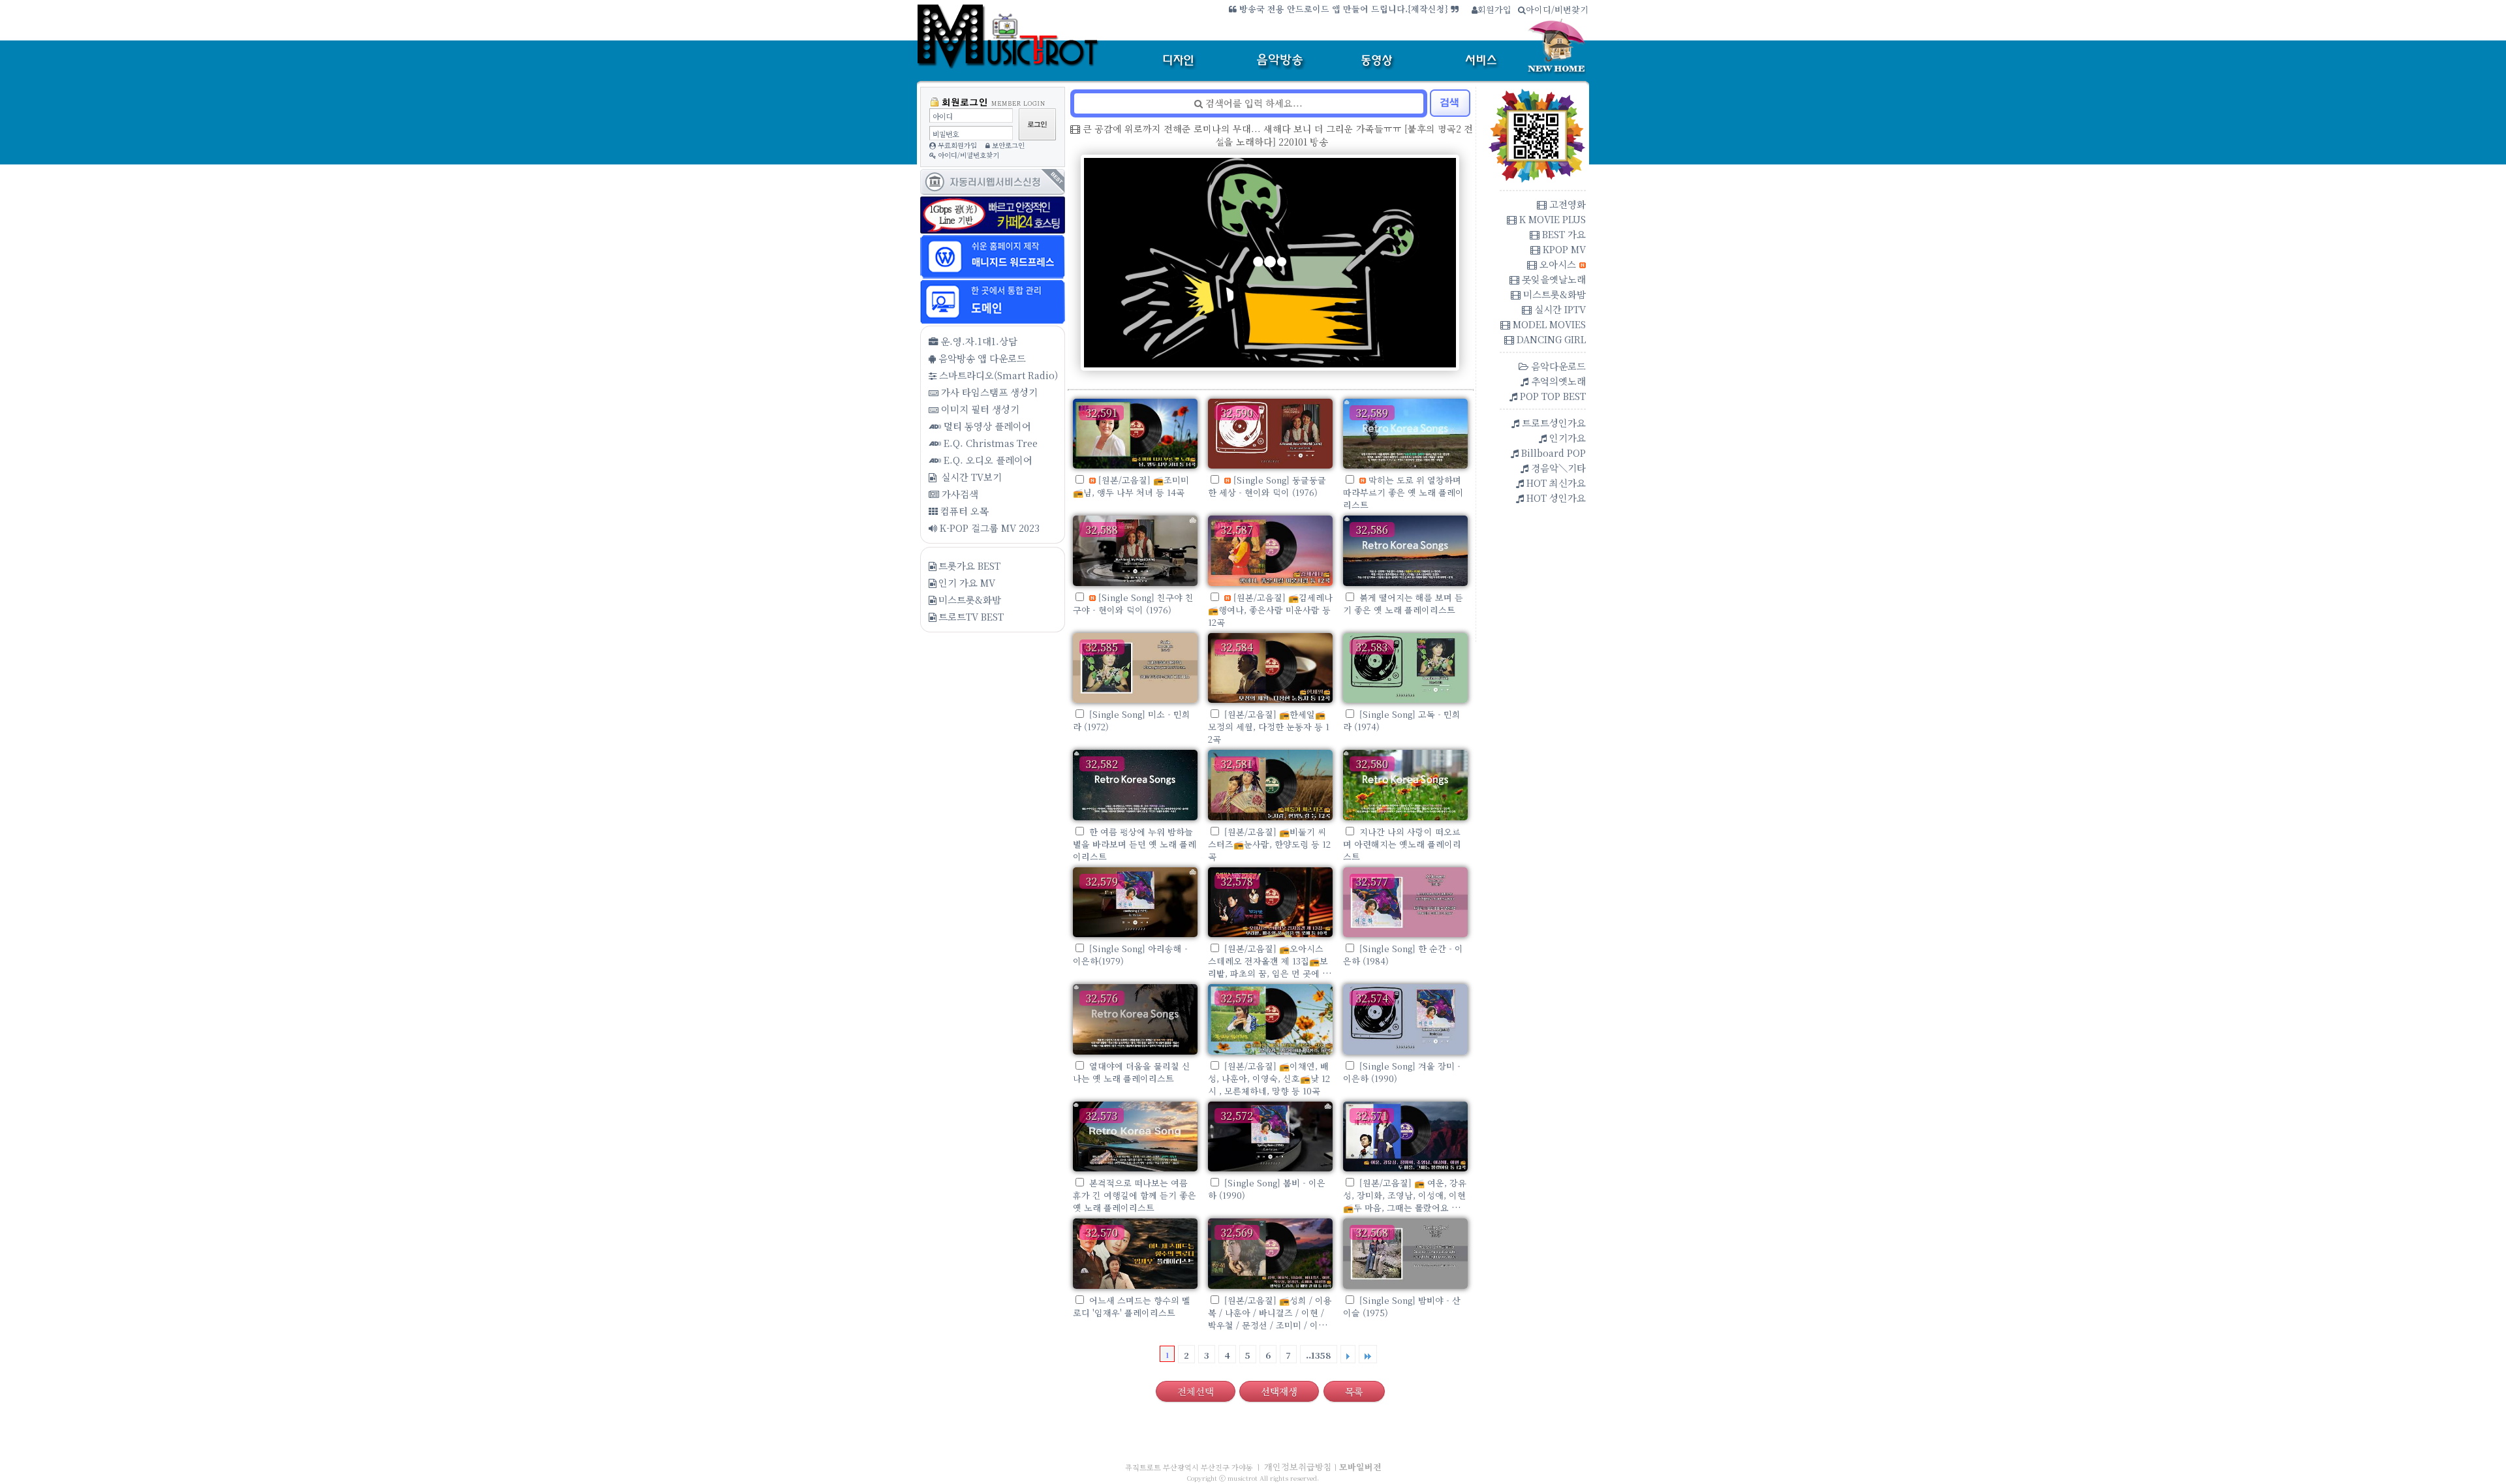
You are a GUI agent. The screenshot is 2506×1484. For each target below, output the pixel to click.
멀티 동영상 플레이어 (986, 426)
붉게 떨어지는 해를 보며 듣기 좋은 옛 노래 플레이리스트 (1403, 604)
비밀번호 (946, 134)
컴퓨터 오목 (963, 511)
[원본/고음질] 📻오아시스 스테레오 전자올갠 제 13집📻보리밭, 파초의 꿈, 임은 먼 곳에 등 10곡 (1269, 967)
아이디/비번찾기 (1557, 9)
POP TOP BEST (1552, 396)
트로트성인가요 (1553, 423)
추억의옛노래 (1557, 381)
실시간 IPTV (1559, 309)
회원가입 (1494, 9)
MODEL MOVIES (1548, 324)
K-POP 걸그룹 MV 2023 (988, 528)
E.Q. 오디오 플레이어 (987, 460)
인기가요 (1566, 438)
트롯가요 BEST (969, 565)
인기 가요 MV (967, 582)
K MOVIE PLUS (1551, 219)
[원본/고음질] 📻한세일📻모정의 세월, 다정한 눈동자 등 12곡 (1269, 727)
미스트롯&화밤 (970, 599)
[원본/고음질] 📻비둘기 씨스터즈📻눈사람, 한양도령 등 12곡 (1269, 844)
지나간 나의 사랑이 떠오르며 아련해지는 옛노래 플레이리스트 (1402, 844)
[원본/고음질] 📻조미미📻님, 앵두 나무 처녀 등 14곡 (1131, 486)
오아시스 (1556, 264)
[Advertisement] (992, 766)
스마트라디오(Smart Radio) (997, 375)
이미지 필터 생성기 (979, 409)
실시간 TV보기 (970, 477)
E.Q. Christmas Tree (989, 443)
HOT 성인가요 (1555, 498)
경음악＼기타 (1557, 468)
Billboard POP (1552, 453)
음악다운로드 (1557, 366)
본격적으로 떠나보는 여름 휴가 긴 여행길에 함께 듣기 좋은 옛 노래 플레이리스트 (1135, 1195)
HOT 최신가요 (1555, 483)
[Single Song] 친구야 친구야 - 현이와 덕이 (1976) (1133, 604)
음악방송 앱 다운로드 (981, 358)
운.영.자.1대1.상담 (978, 341)
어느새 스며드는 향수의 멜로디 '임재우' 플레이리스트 (1132, 1306)
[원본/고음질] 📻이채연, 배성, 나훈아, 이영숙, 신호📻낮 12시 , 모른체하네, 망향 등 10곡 (1269, 1078)
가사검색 (959, 494)
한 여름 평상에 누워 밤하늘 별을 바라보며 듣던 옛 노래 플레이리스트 (1135, 844)
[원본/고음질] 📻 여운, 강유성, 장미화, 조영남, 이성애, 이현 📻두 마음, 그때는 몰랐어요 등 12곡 (1405, 1201)
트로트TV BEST (971, 616)
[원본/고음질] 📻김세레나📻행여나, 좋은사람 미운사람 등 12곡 (1270, 610)
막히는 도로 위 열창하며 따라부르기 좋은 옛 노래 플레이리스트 (1403, 492)
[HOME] (1015, 62)
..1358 (1319, 1355)
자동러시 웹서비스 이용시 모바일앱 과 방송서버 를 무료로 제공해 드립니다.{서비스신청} (1279, 9)
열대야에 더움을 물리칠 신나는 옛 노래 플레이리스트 (1132, 1072)
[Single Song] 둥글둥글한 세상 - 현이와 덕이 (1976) (1267, 486)
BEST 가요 (1563, 234)
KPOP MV (1563, 249)
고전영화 (1566, 204)
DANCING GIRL (1550, 339)
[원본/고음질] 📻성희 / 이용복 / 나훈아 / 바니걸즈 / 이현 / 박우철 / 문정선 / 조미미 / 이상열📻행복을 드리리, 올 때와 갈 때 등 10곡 (1270, 1325)
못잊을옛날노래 (1553, 279)
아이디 (942, 116)
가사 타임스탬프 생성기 (988, 392)
